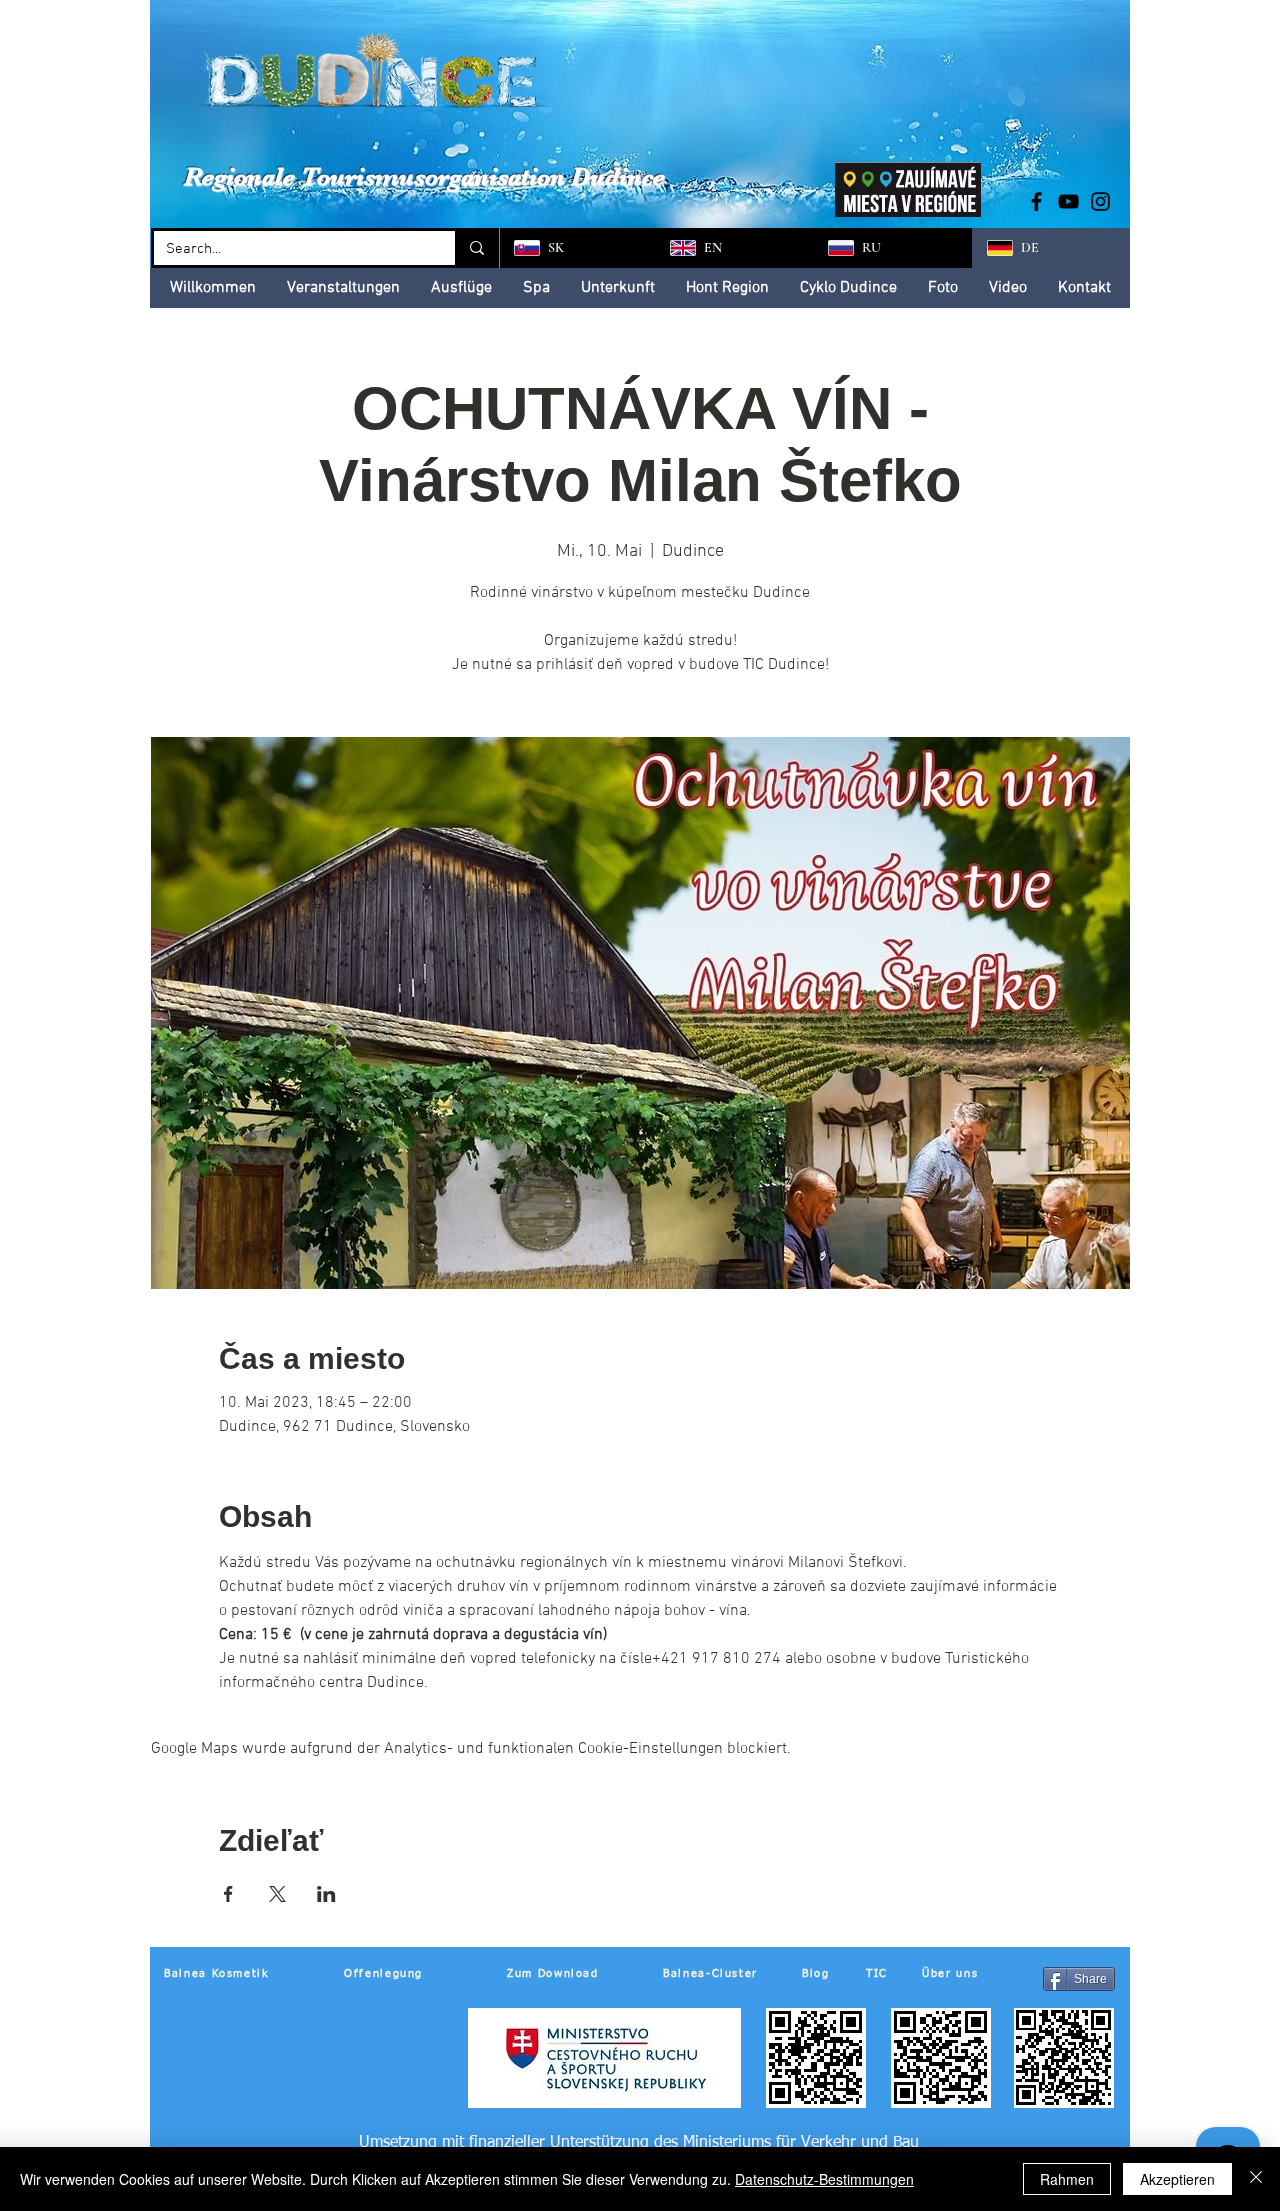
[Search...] (475, 248)
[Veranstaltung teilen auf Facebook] (228, 1894)
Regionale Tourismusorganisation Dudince (424, 176)
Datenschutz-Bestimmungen (824, 2179)
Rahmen (1067, 2179)
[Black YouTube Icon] (1068, 201)
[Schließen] (1256, 2179)
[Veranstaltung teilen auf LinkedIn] (326, 1894)
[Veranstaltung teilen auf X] (277, 1894)
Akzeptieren (1177, 2179)
